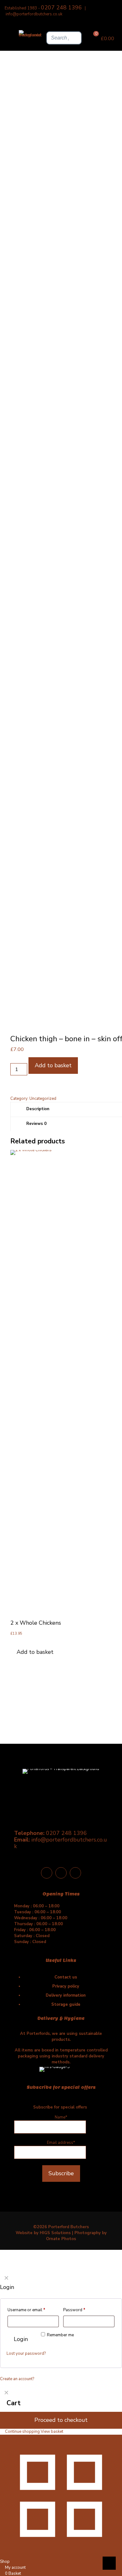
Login (21, 2339)
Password (74, 2310)
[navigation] (61, 2411)
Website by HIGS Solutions (43, 2233)
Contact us (66, 1977)
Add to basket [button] (35, 1652)
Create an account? (17, 2379)
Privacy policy (66, 1986)
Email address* (61, 2143)
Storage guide (66, 2004)
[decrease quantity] (12, 1060)
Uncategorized (43, 1099)
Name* (61, 2117)
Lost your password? (26, 2354)
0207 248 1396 (61, 8)
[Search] (75, 38)
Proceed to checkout (61, 2420)
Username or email (26, 2310)
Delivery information (66, 1995)
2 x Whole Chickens (36, 1623)
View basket (52, 2432)
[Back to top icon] (109, 2563)
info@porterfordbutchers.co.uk (34, 14)
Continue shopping (22, 2432)
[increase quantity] (12, 1084)
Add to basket (53, 1065)
